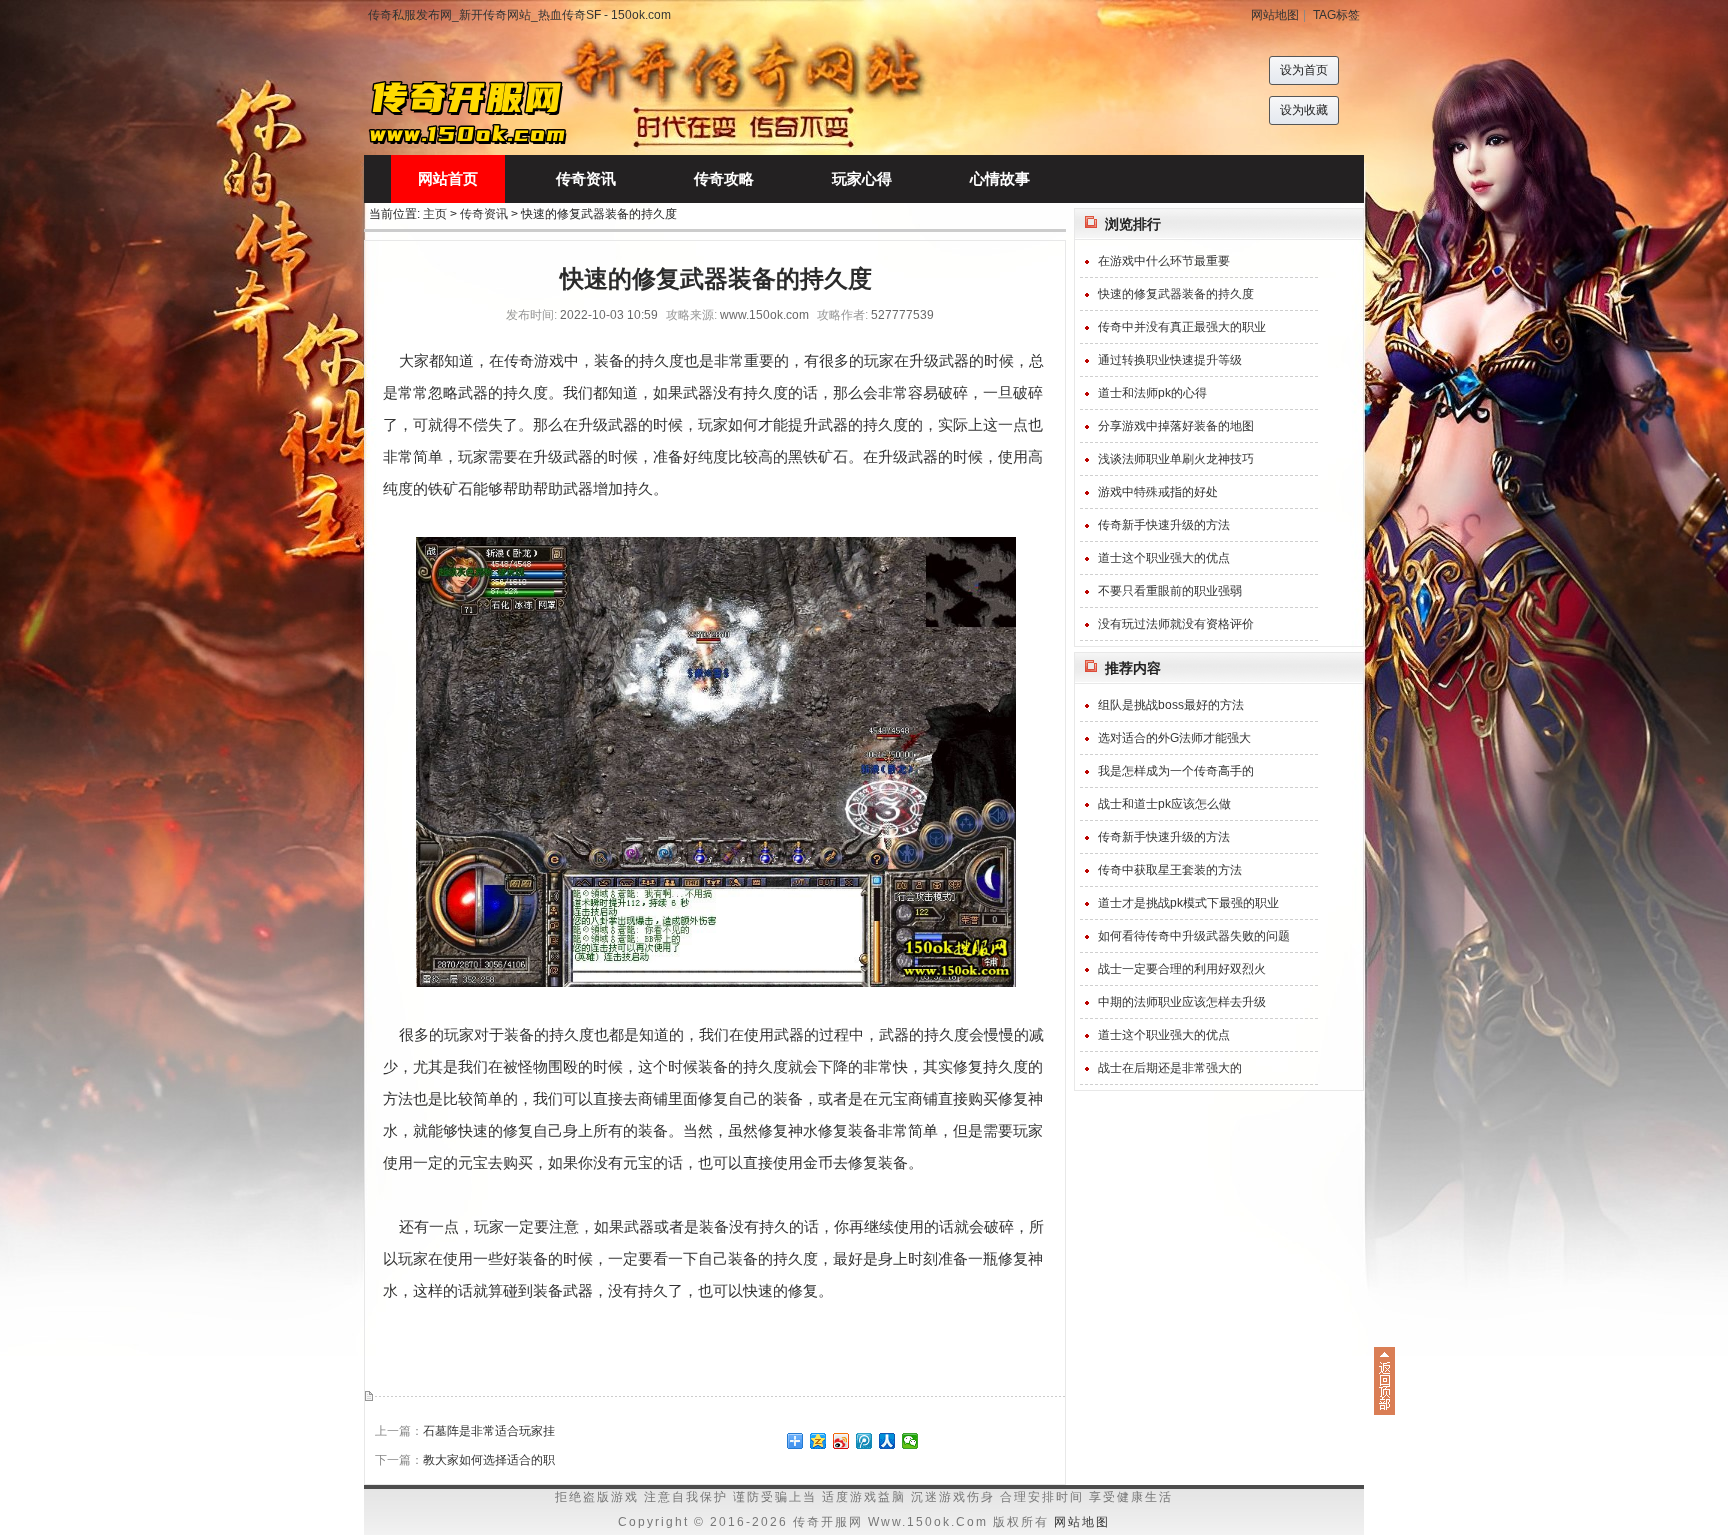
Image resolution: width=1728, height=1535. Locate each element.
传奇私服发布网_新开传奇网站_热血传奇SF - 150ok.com (519, 15)
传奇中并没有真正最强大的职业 (1182, 327)
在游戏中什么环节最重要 (1164, 261)
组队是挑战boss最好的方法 (1171, 705)
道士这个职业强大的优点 (1164, 558)
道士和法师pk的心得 (1152, 393)
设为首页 (1304, 70)
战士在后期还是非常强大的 (1170, 1068)
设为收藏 (1304, 110)
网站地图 (1275, 15)
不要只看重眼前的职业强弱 (1170, 591)
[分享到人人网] (887, 1441)
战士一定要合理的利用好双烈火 (1182, 969)
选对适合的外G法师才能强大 (1174, 738)
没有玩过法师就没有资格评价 (1176, 624)
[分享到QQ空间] (818, 1441)
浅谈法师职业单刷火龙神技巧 (1176, 459)
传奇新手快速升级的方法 (1164, 525)
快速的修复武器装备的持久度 (1176, 294)
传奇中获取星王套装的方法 (1170, 870)
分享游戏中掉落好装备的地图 (1176, 426)
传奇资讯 (484, 214)
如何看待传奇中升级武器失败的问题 (1194, 936)
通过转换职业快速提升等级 (1170, 360)
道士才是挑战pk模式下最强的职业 (1188, 903)
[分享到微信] (910, 1441)
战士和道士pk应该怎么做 (1164, 804)
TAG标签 (1336, 15)
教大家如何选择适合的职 (489, 1460)
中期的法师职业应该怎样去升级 (1182, 1002)
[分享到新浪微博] (841, 1441)
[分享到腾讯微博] (864, 1441)
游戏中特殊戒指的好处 (1158, 492)
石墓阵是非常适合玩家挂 (489, 1431)
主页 (435, 214)
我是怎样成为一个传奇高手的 (1176, 771)
